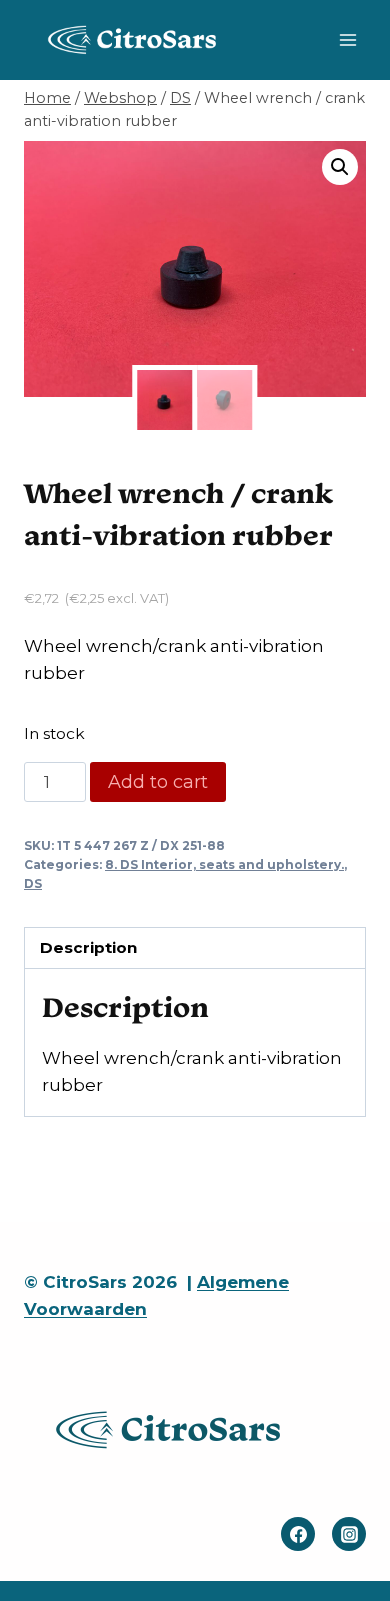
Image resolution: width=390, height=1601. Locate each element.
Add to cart (158, 782)
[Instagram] (349, 1534)
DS (33, 883)
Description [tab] (88, 947)
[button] (340, 167)
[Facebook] (298, 1534)
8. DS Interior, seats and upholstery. (224, 864)
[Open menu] (347, 39)
